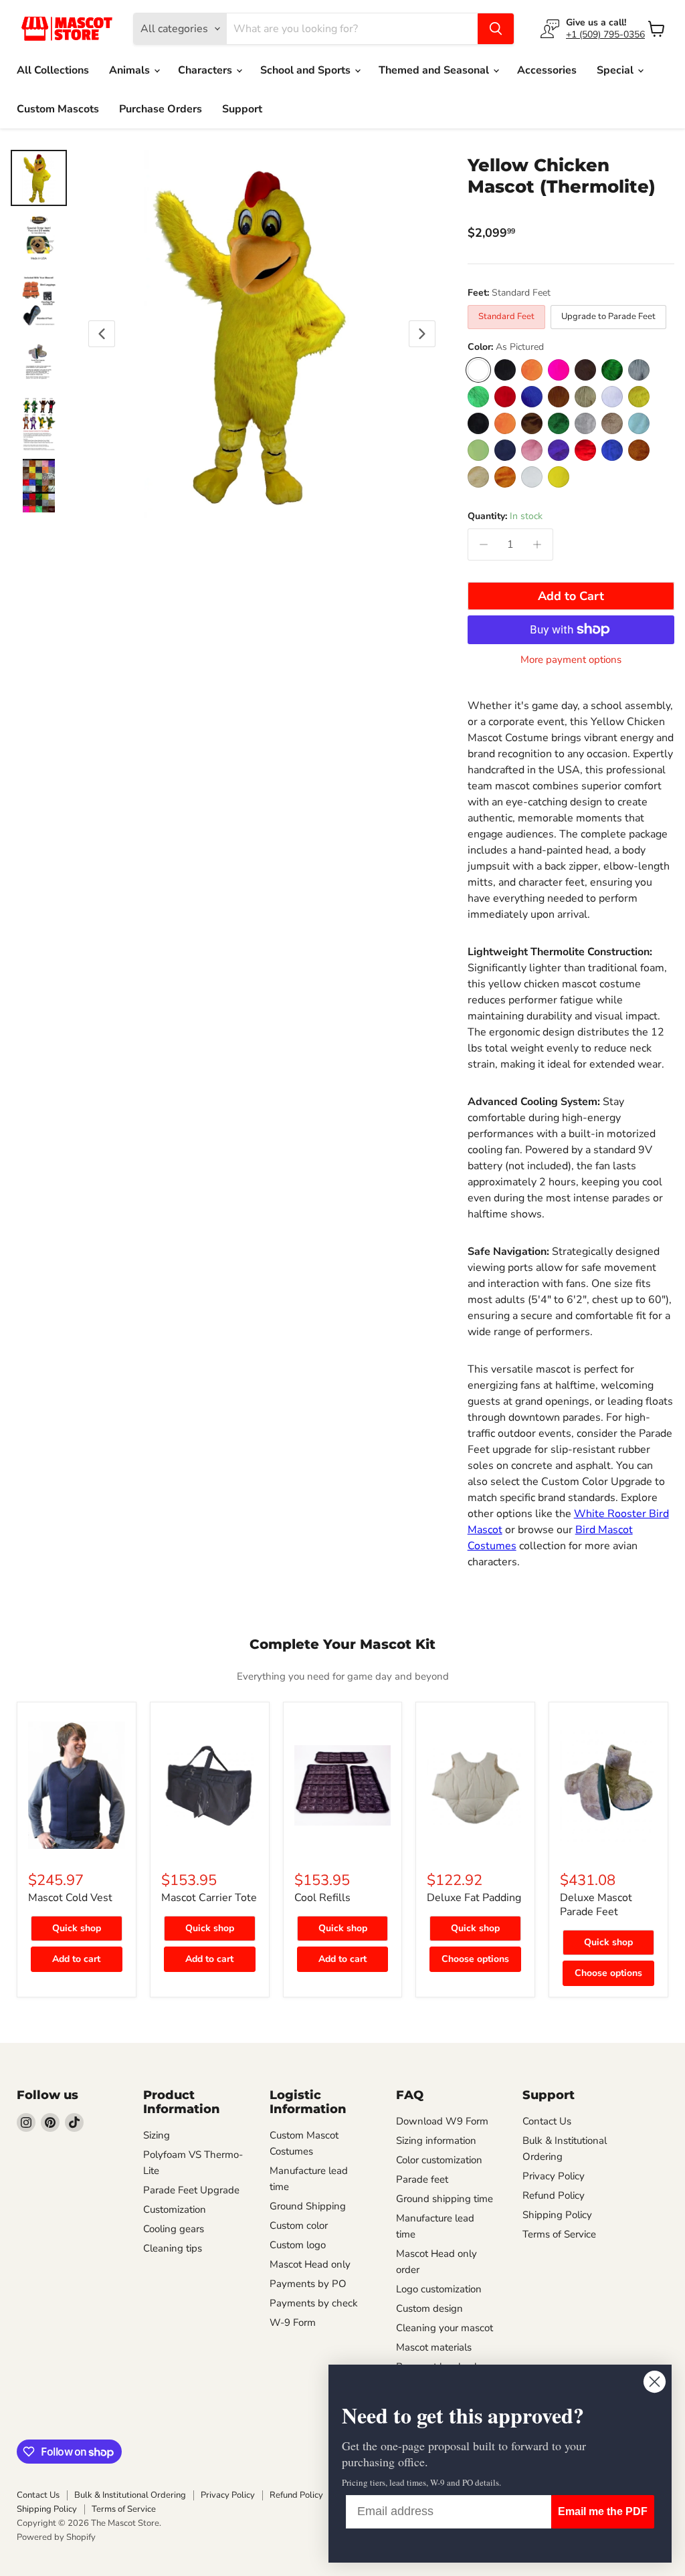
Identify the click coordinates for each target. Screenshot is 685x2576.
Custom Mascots (58, 109)
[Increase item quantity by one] (537, 544)
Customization (175, 2209)
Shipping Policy (557, 2215)
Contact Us (547, 2121)
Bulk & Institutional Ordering (130, 2495)
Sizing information (436, 2141)
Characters (206, 70)
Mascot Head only (310, 2264)
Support (242, 109)
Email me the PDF (603, 2511)
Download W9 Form (442, 2121)
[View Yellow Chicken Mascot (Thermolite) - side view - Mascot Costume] (39, 239)
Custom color (299, 2225)
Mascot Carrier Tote (209, 1898)
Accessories (547, 70)
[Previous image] (102, 334)
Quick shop (77, 1928)
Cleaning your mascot (445, 2328)
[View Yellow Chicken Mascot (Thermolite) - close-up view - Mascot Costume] (39, 424)
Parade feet (422, 2179)
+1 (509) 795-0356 (605, 34)
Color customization (439, 2160)
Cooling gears (174, 2229)
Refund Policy (554, 2195)
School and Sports (307, 70)
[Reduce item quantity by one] (484, 544)
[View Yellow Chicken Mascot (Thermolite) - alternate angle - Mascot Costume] (39, 486)
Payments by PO (308, 2284)
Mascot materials (434, 2347)
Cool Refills (322, 1898)
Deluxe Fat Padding (474, 1898)
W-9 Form (293, 2322)
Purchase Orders (161, 109)
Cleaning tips (173, 2248)
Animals (131, 70)
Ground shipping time (445, 2199)
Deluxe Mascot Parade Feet (596, 1905)
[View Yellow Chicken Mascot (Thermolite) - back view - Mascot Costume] (39, 301)
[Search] (496, 29)
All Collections (53, 70)
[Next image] (422, 334)
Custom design (429, 2308)
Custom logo (298, 2245)
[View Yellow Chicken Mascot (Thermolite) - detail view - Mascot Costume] (39, 363)
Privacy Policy (554, 2176)
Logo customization (439, 2289)
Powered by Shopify (56, 2537)
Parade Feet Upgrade (191, 2190)
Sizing (157, 2135)
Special (616, 70)
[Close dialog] (655, 2382)
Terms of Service (559, 2234)
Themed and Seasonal (435, 70)
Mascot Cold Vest (70, 1898)
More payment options (571, 660)
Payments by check (314, 2303)
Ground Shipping (308, 2206)
